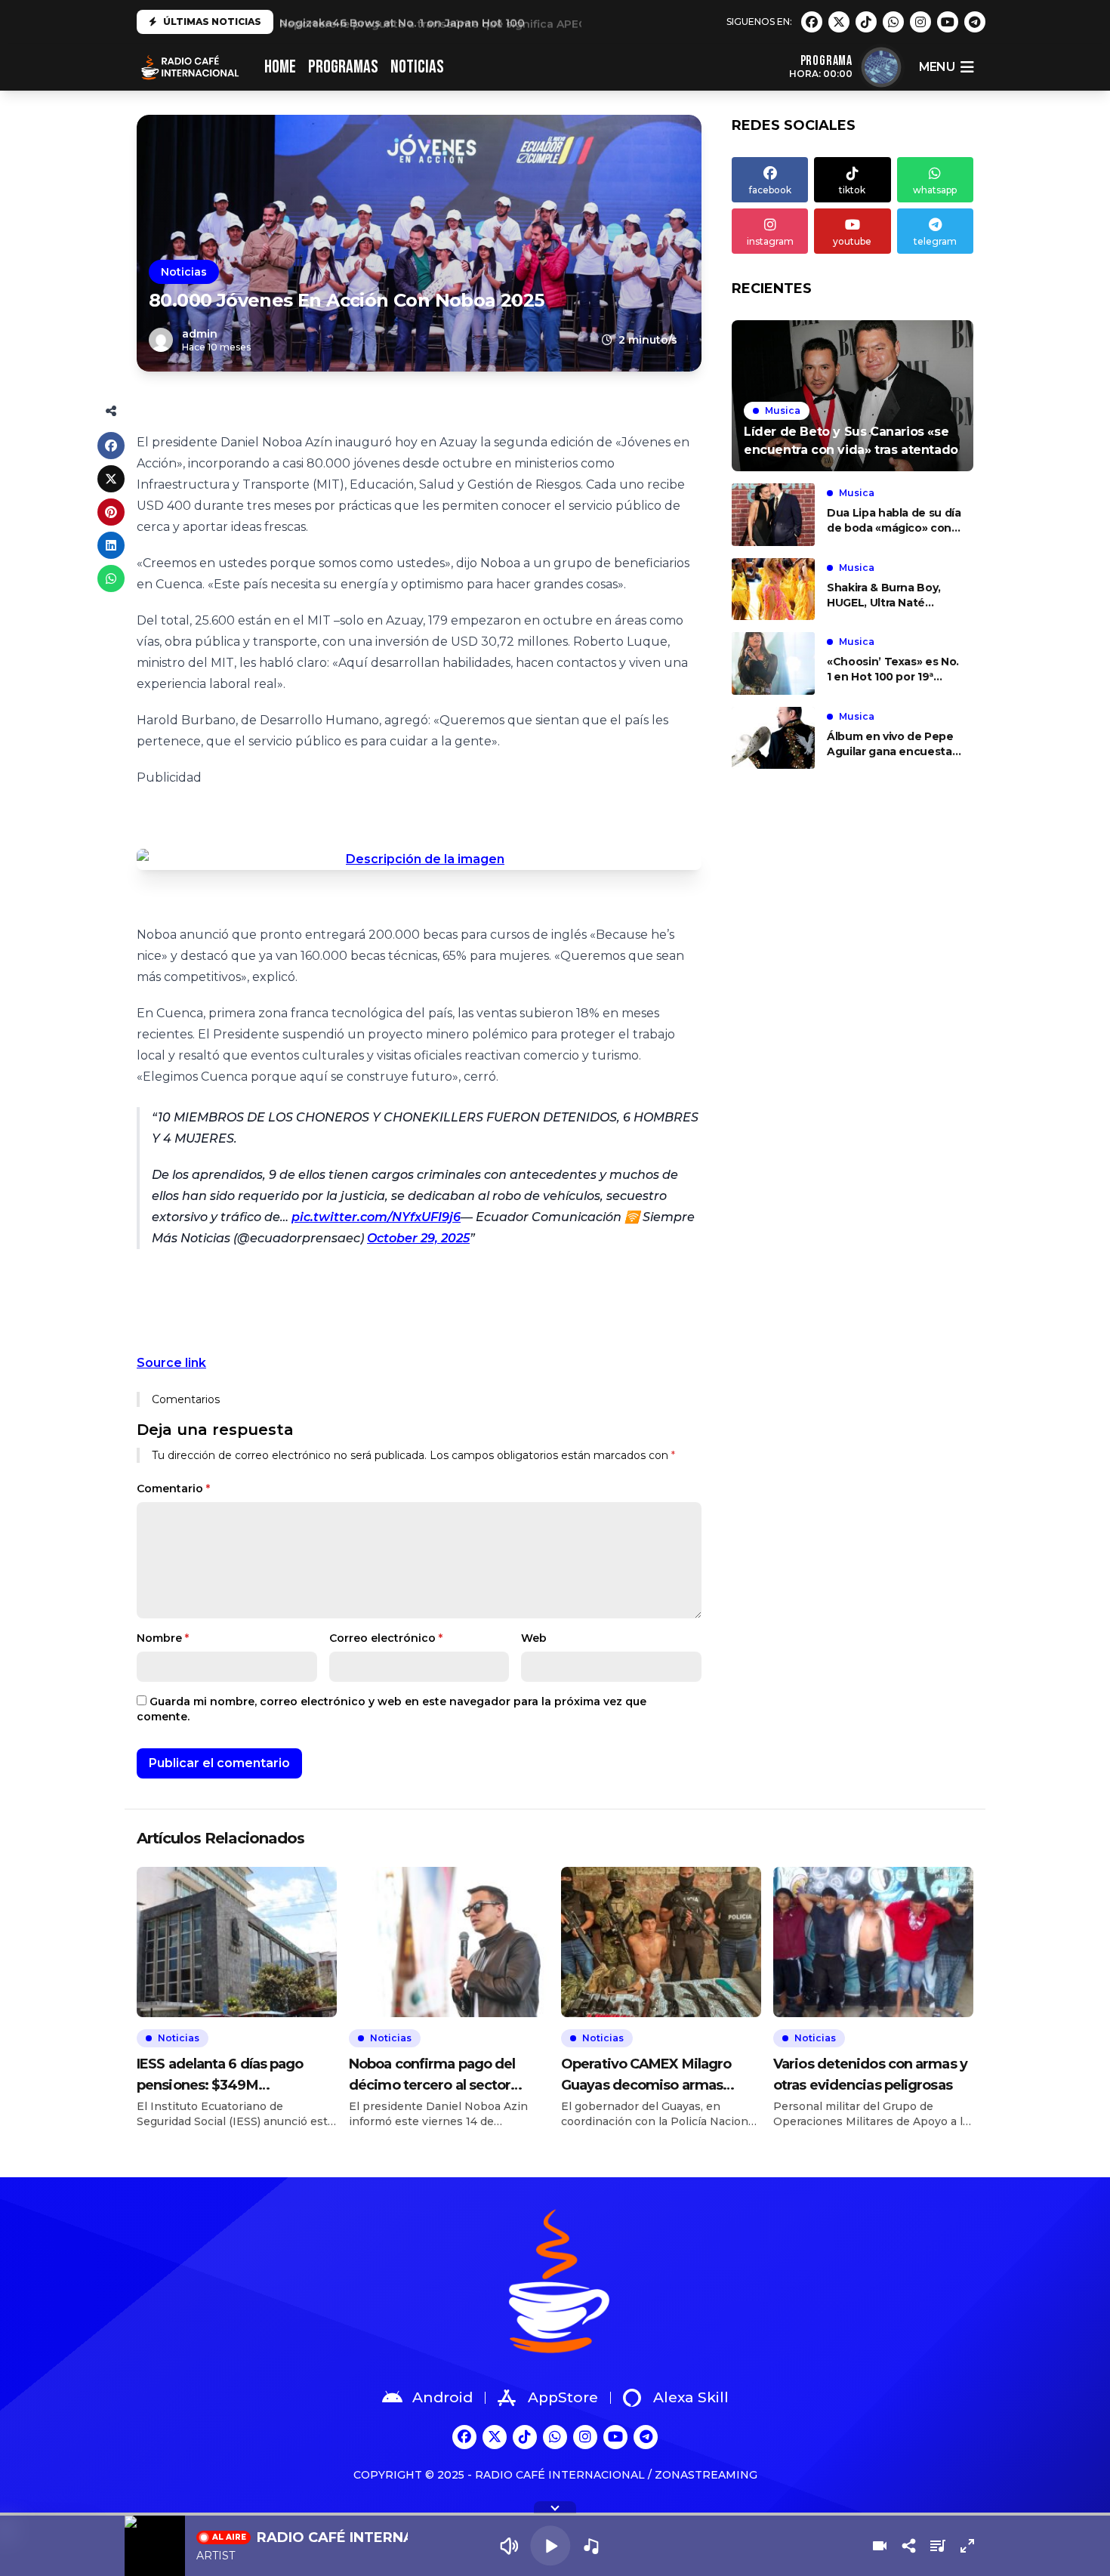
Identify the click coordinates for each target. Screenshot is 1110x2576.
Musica (783, 410)
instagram (770, 241)
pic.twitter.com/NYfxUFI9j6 (376, 1217)
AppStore (563, 2397)
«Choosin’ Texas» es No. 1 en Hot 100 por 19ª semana (893, 669)
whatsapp (935, 190)
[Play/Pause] (550, 2545)
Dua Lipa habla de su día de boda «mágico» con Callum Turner (894, 521)
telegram (935, 241)
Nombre (163, 1638)
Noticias (184, 272)
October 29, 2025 (418, 1238)
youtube (852, 241)
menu (937, 67)
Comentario (173, 1489)
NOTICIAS (417, 67)
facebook (770, 190)
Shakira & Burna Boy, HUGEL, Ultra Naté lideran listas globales (886, 595)
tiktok (852, 190)
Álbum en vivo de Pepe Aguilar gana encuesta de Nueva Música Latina (892, 744)
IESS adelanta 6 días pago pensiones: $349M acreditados (220, 2076)
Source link (171, 1363)
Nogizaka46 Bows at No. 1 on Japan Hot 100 (402, 22)
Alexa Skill (691, 2397)
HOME (280, 67)
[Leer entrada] (853, 396)
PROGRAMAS (343, 67)
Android (442, 2397)
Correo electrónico (386, 1638)
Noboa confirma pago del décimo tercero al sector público (432, 2076)
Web (534, 1638)
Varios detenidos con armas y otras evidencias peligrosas (870, 2075)
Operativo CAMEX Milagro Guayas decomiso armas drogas (646, 2076)
